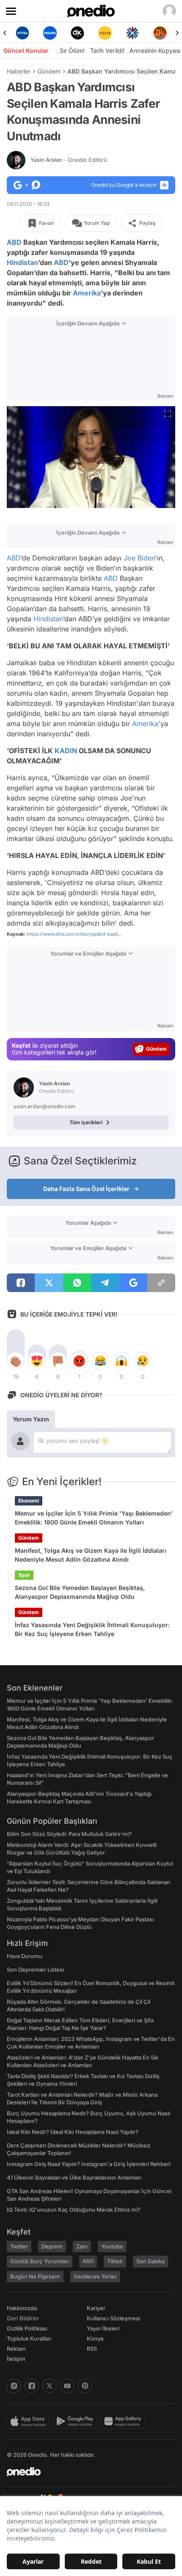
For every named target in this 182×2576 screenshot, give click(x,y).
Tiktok (115, 2261)
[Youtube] (67, 2386)
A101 (88, 2261)
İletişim (16, 2359)
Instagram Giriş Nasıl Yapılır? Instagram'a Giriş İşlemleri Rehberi (89, 2164)
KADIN (66, 751)
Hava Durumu (25, 1956)
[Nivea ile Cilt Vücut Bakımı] (22, 33)
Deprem (52, 2246)
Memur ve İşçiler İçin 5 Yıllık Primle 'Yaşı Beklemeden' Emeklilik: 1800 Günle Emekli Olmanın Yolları (94, 1518)
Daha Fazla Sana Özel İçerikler (86, 1189)
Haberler (19, 71)
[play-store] (77, 2421)
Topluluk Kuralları (29, 2338)
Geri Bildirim (23, 2318)
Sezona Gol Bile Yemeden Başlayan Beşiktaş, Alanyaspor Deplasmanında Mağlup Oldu (80, 1592)
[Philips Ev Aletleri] (50, 33)
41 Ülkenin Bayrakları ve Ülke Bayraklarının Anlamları (74, 2177)
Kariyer (96, 2308)
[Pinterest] (85, 2386)
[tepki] (16, 1361)
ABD (14, 242)
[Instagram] (14, 2386)
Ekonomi (29, 1501)
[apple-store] (30, 2421)
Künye (95, 2338)
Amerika (87, 293)
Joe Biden (139, 558)
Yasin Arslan (69, 160)
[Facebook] (32, 2386)
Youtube (112, 2246)
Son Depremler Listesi (35, 1970)
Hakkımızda (22, 2308)
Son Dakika (150, 2261)
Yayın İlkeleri (103, 2328)
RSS (92, 2349)
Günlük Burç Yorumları (40, 2261)
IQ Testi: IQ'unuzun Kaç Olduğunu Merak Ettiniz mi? (74, 2210)
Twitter (19, 2246)
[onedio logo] (86, 2472)
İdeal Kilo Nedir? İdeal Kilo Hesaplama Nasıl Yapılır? (73, 2132)
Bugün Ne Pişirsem (35, 2276)
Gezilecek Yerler (95, 2276)
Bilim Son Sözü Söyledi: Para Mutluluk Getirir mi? (69, 1834)
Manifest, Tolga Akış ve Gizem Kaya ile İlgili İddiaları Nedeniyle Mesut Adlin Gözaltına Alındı (91, 1555)
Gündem (49, 71)
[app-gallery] (124, 2421)
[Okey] (77, 33)
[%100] (105, 33)
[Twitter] (50, 2386)
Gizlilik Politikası (27, 2328)
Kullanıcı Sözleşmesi (113, 2318)
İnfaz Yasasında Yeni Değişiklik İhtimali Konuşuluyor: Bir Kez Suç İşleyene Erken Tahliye (92, 1629)
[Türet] (160, 33)
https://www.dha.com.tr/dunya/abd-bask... (74, 934)
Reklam (16, 2349)
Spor (24, 1575)
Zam (82, 2246)
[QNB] (132, 33)
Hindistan (22, 262)
